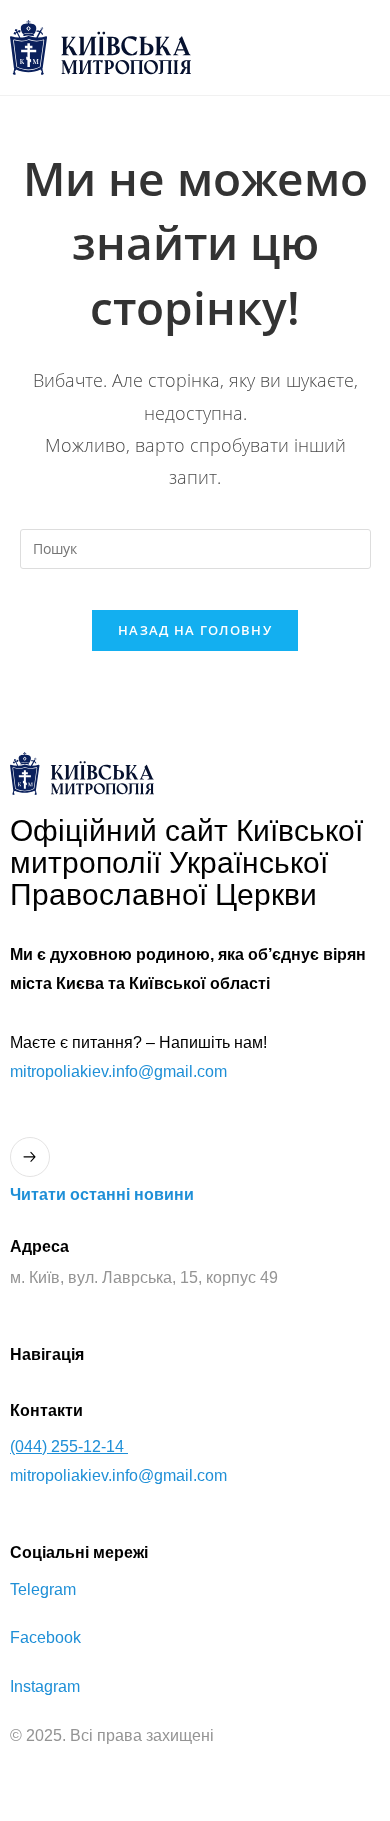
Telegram (43, 1589)
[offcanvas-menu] (359, 48)
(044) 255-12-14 (69, 1446)
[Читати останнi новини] (30, 1157)
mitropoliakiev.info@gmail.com (118, 1071)
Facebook (45, 1637)
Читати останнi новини (102, 1194)
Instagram (45, 1686)
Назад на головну (195, 630)
